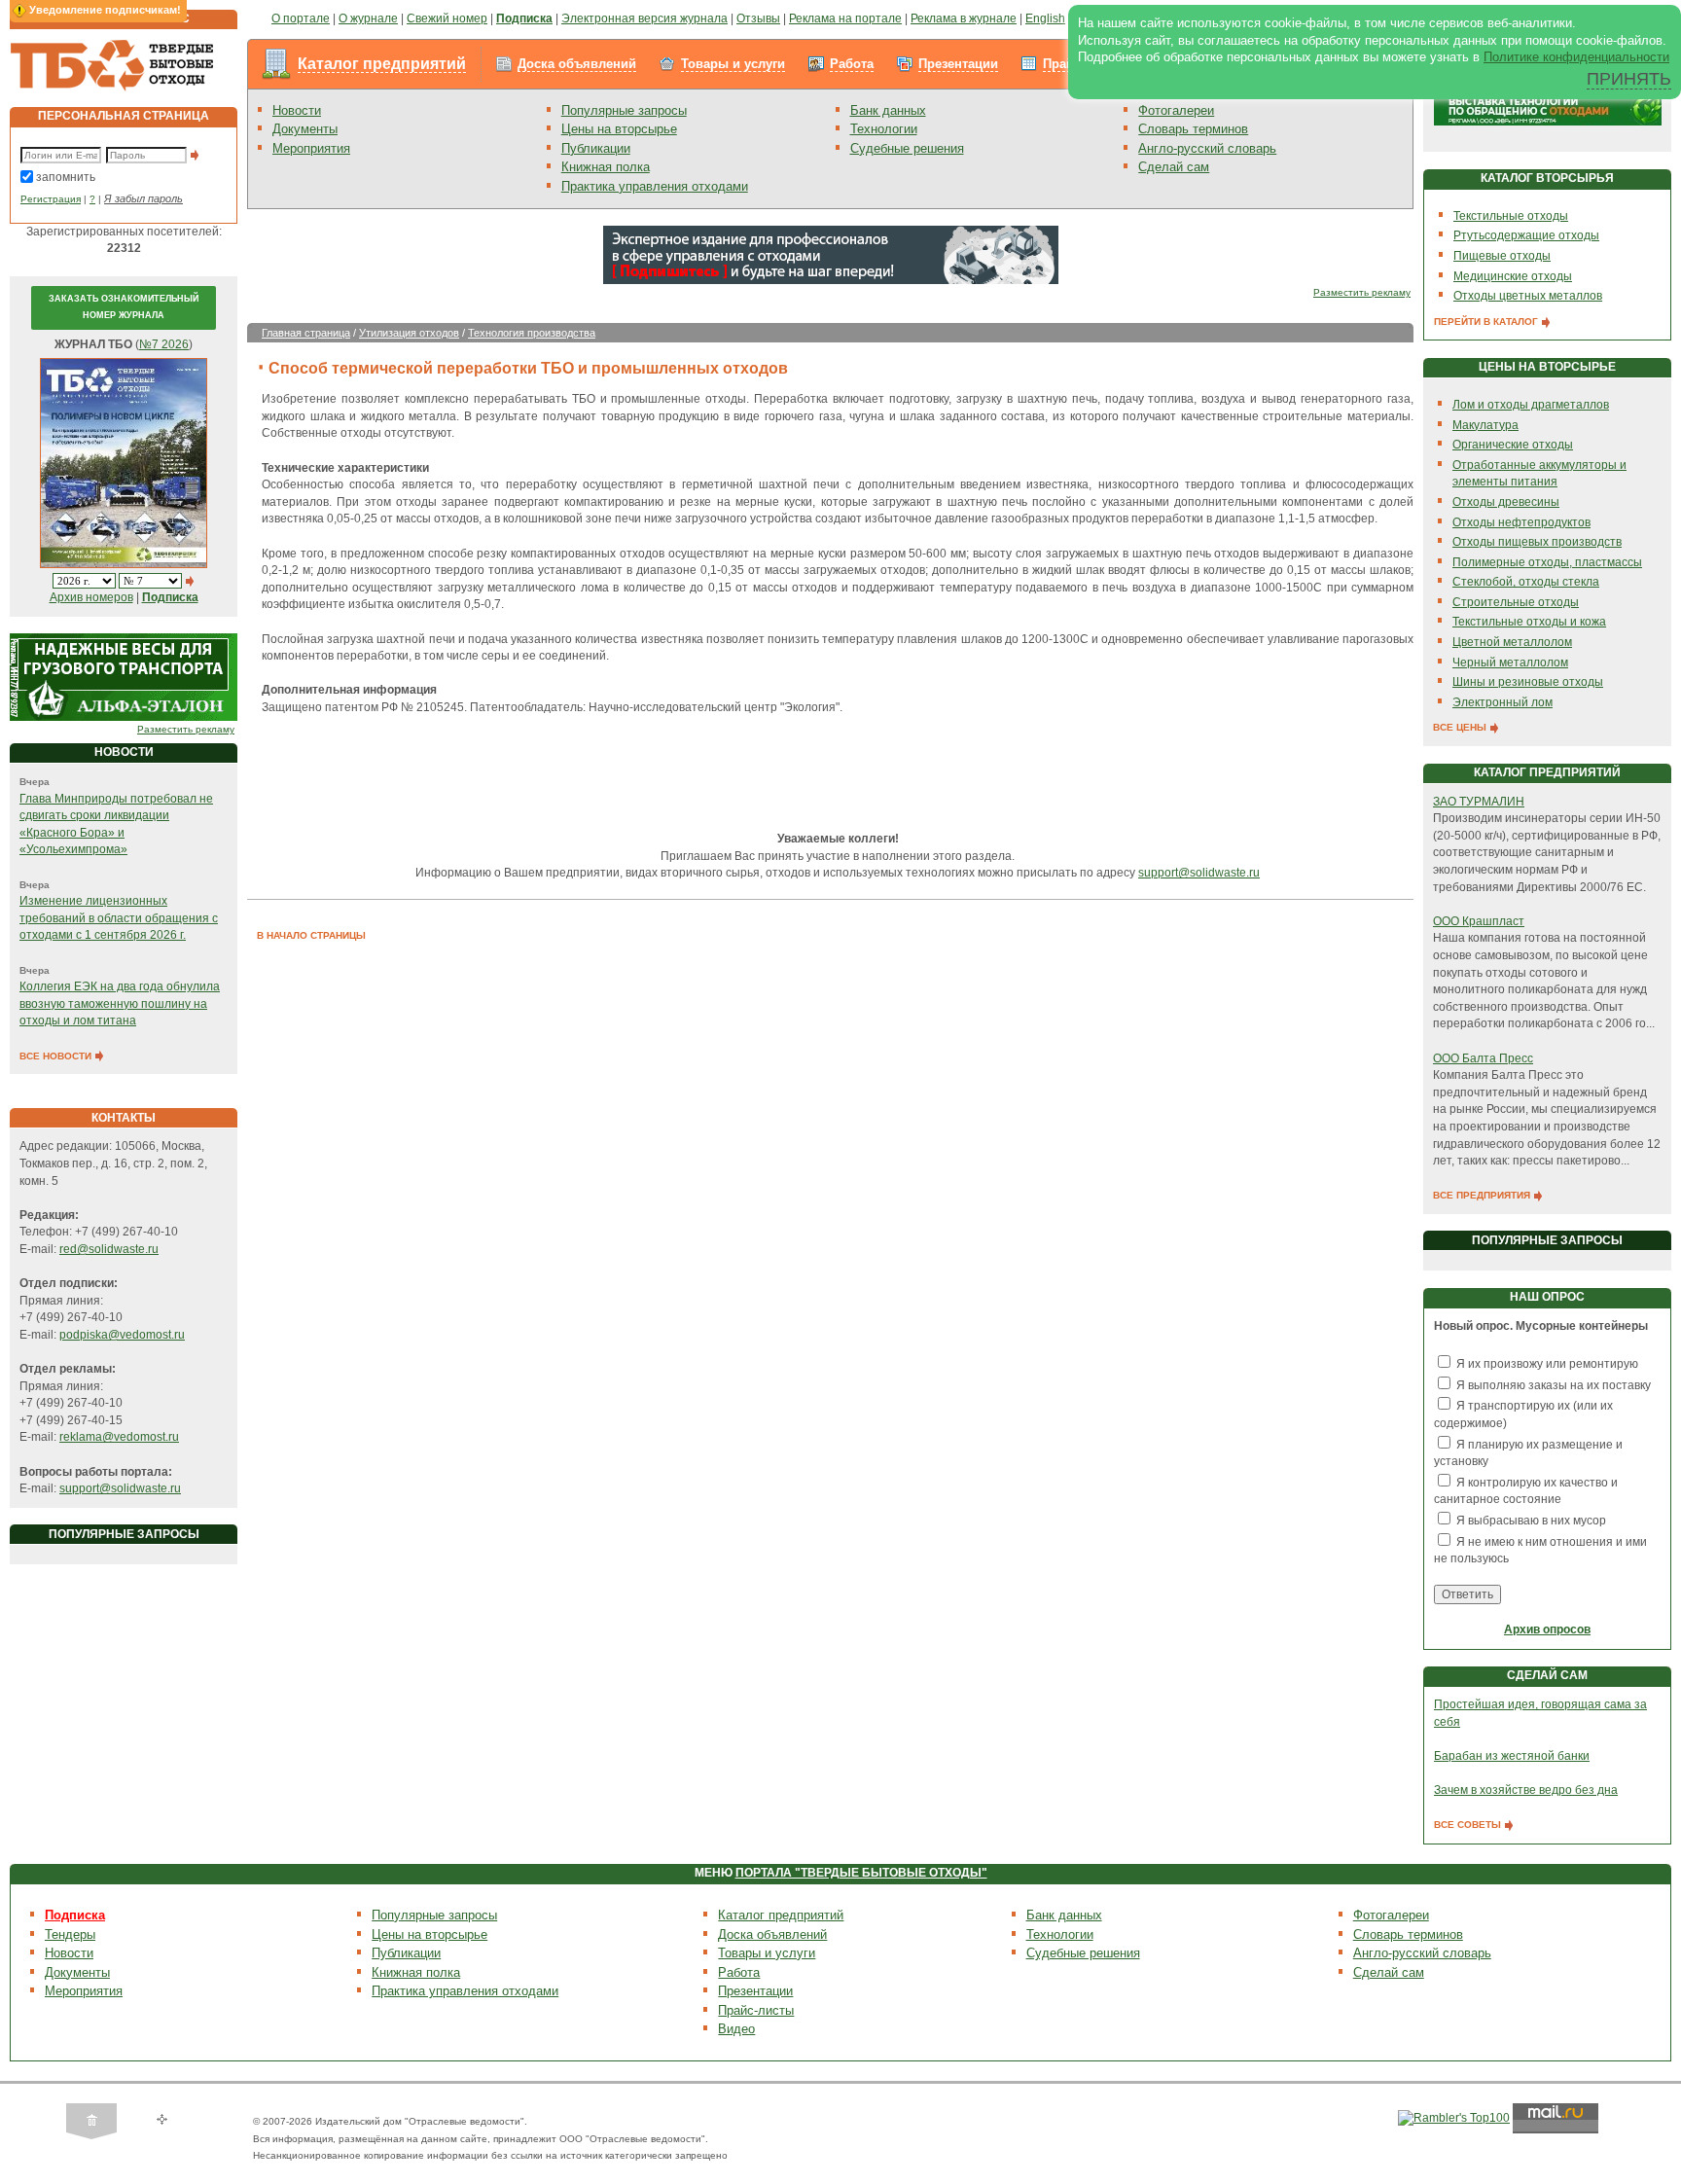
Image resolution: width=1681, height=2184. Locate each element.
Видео (736, 2029)
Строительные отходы (1516, 602)
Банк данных (888, 110)
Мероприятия (311, 148)
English (1045, 18)
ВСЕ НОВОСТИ (57, 1056)
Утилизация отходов (409, 333)
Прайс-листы (756, 2010)
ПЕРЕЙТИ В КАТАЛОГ (1487, 322)
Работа (852, 64)
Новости (297, 110)
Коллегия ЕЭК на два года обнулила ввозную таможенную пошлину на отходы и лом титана (120, 1003)
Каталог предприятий (382, 64)
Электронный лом (1502, 702)
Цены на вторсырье (619, 129)
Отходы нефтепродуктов (1521, 522)
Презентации (958, 64)
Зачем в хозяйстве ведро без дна (1526, 1790)
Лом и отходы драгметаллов (1531, 405)
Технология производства (532, 333)
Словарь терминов (1193, 129)
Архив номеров (91, 597)
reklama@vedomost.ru (119, 1437)
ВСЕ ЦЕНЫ (1461, 727)
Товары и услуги (733, 64)
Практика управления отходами (655, 186)
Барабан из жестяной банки (1512, 1756)
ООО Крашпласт (1479, 921)
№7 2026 (164, 344)
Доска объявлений (577, 64)
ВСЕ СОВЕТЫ (1469, 1825)
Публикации (596, 148)
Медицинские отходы (1513, 276)
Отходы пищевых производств (1537, 542)
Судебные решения (907, 148)
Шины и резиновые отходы (1528, 682)
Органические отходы (1513, 445)
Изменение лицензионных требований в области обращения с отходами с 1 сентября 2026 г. (119, 918)
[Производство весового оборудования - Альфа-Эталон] (124, 677)
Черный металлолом (1510, 662)
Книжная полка (606, 167)
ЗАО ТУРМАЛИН (1479, 802)
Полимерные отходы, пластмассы (1547, 562)
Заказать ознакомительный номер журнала (124, 307)
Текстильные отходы (1511, 216)
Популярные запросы (624, 110)
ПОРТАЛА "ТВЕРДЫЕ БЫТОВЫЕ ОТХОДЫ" (861, 1873)
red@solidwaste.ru (109, 1249)
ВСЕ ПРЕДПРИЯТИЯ (1483, 1195)
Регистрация (51, 199)
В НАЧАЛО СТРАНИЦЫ (311, 935)
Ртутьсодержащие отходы (1526, 235)
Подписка (75, 1915)
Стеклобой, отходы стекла (1526, 582)
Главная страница (306, 333)
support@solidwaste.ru (120, 1488)
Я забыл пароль (143, 198)
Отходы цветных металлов (1528, 296)
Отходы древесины (1506, 502)
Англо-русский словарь (1207, 148)
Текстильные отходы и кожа (1529, 622)
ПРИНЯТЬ (1629, 79)
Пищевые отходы (1502, 256)
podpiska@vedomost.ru (122, 1335)
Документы (305, 129)
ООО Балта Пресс (1483, 1058)
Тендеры (70, 1934)
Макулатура (1485, 425)
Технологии (884, 129)
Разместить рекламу (186, 729)
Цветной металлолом (1512, 642)
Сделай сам (1174, 167)
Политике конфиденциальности (1576, 57)
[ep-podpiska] (831, 254)
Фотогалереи (1176, 110)
